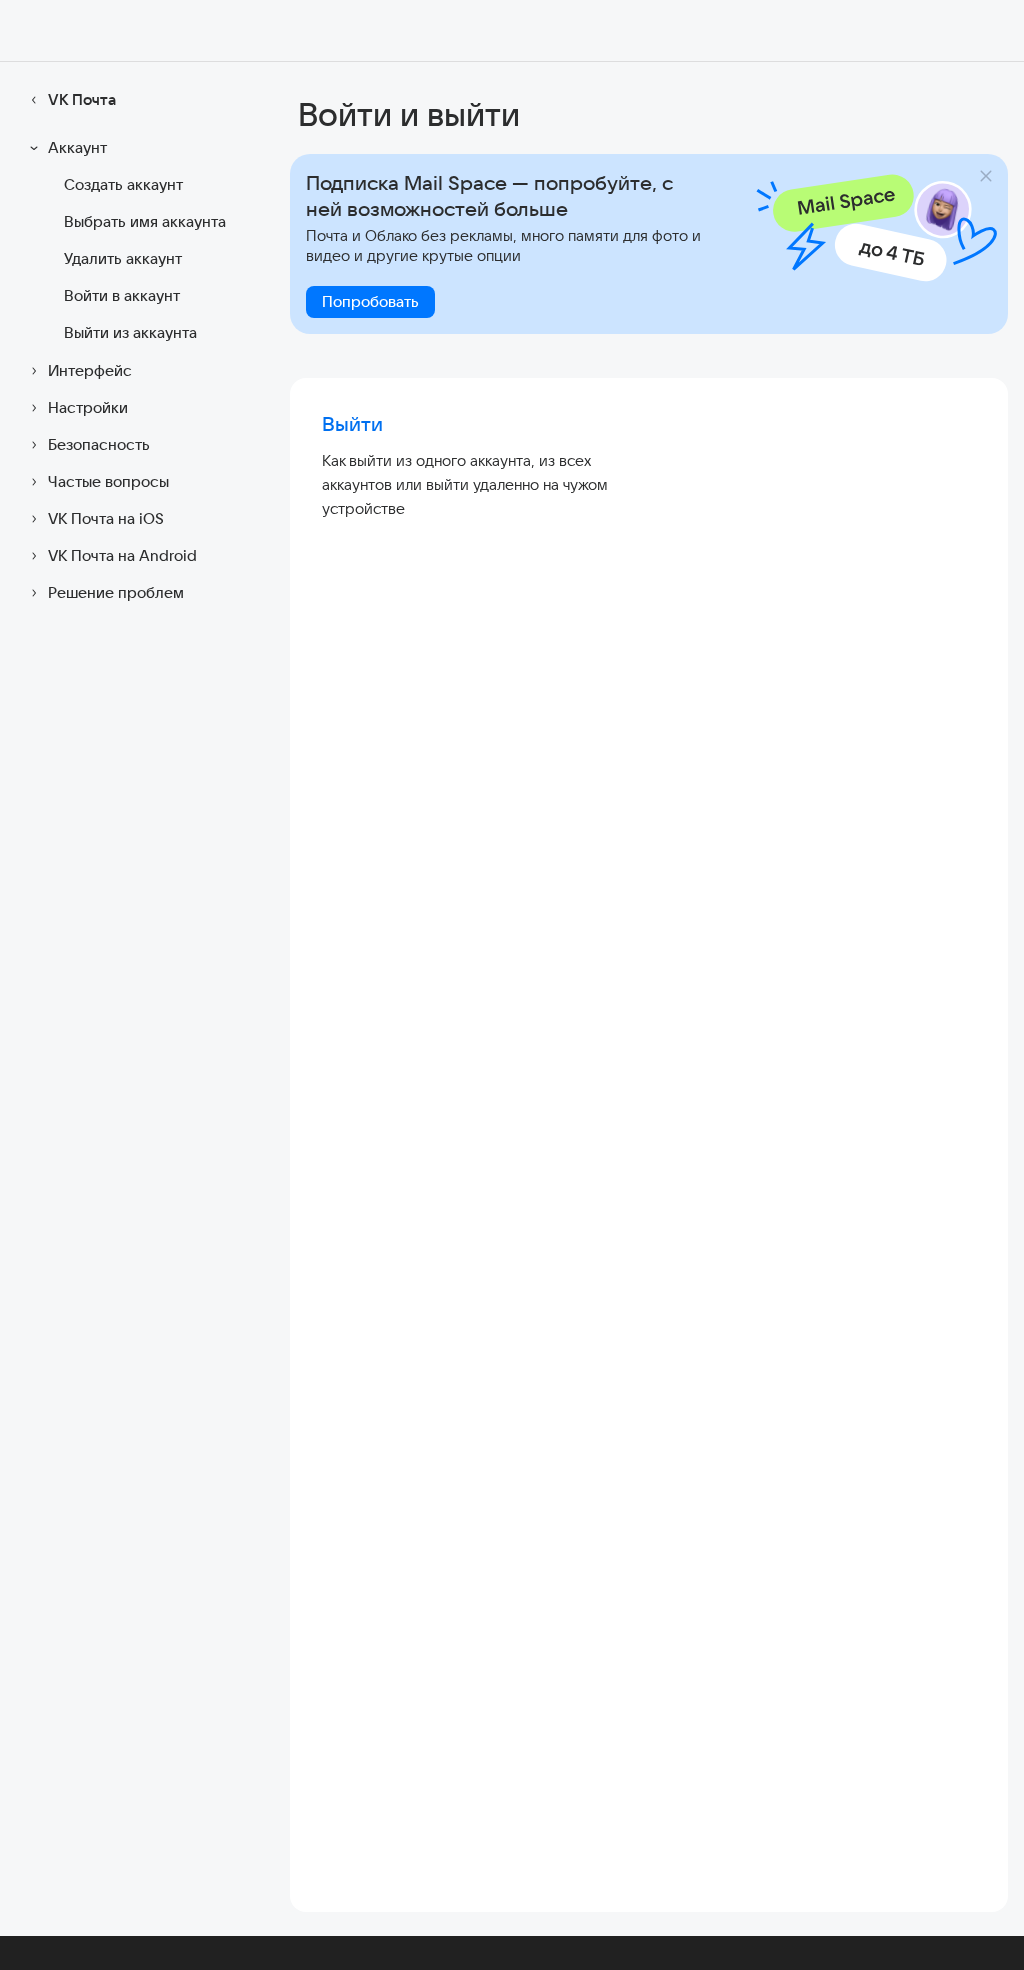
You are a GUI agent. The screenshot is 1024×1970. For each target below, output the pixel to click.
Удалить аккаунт (123, 258)
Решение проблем (116, 592)
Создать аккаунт (123, 184)
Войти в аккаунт (122, 295)
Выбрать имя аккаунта (145, 221)
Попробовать (370, 301)
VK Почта (82, 99)
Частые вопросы (108, 481)
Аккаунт (77, 147)
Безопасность (99, 444)
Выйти (352, 423)
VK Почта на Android (122, 555)
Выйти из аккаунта (130, 332)
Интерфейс (90, 370)
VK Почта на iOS (106, 518)
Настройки (88, 407)
